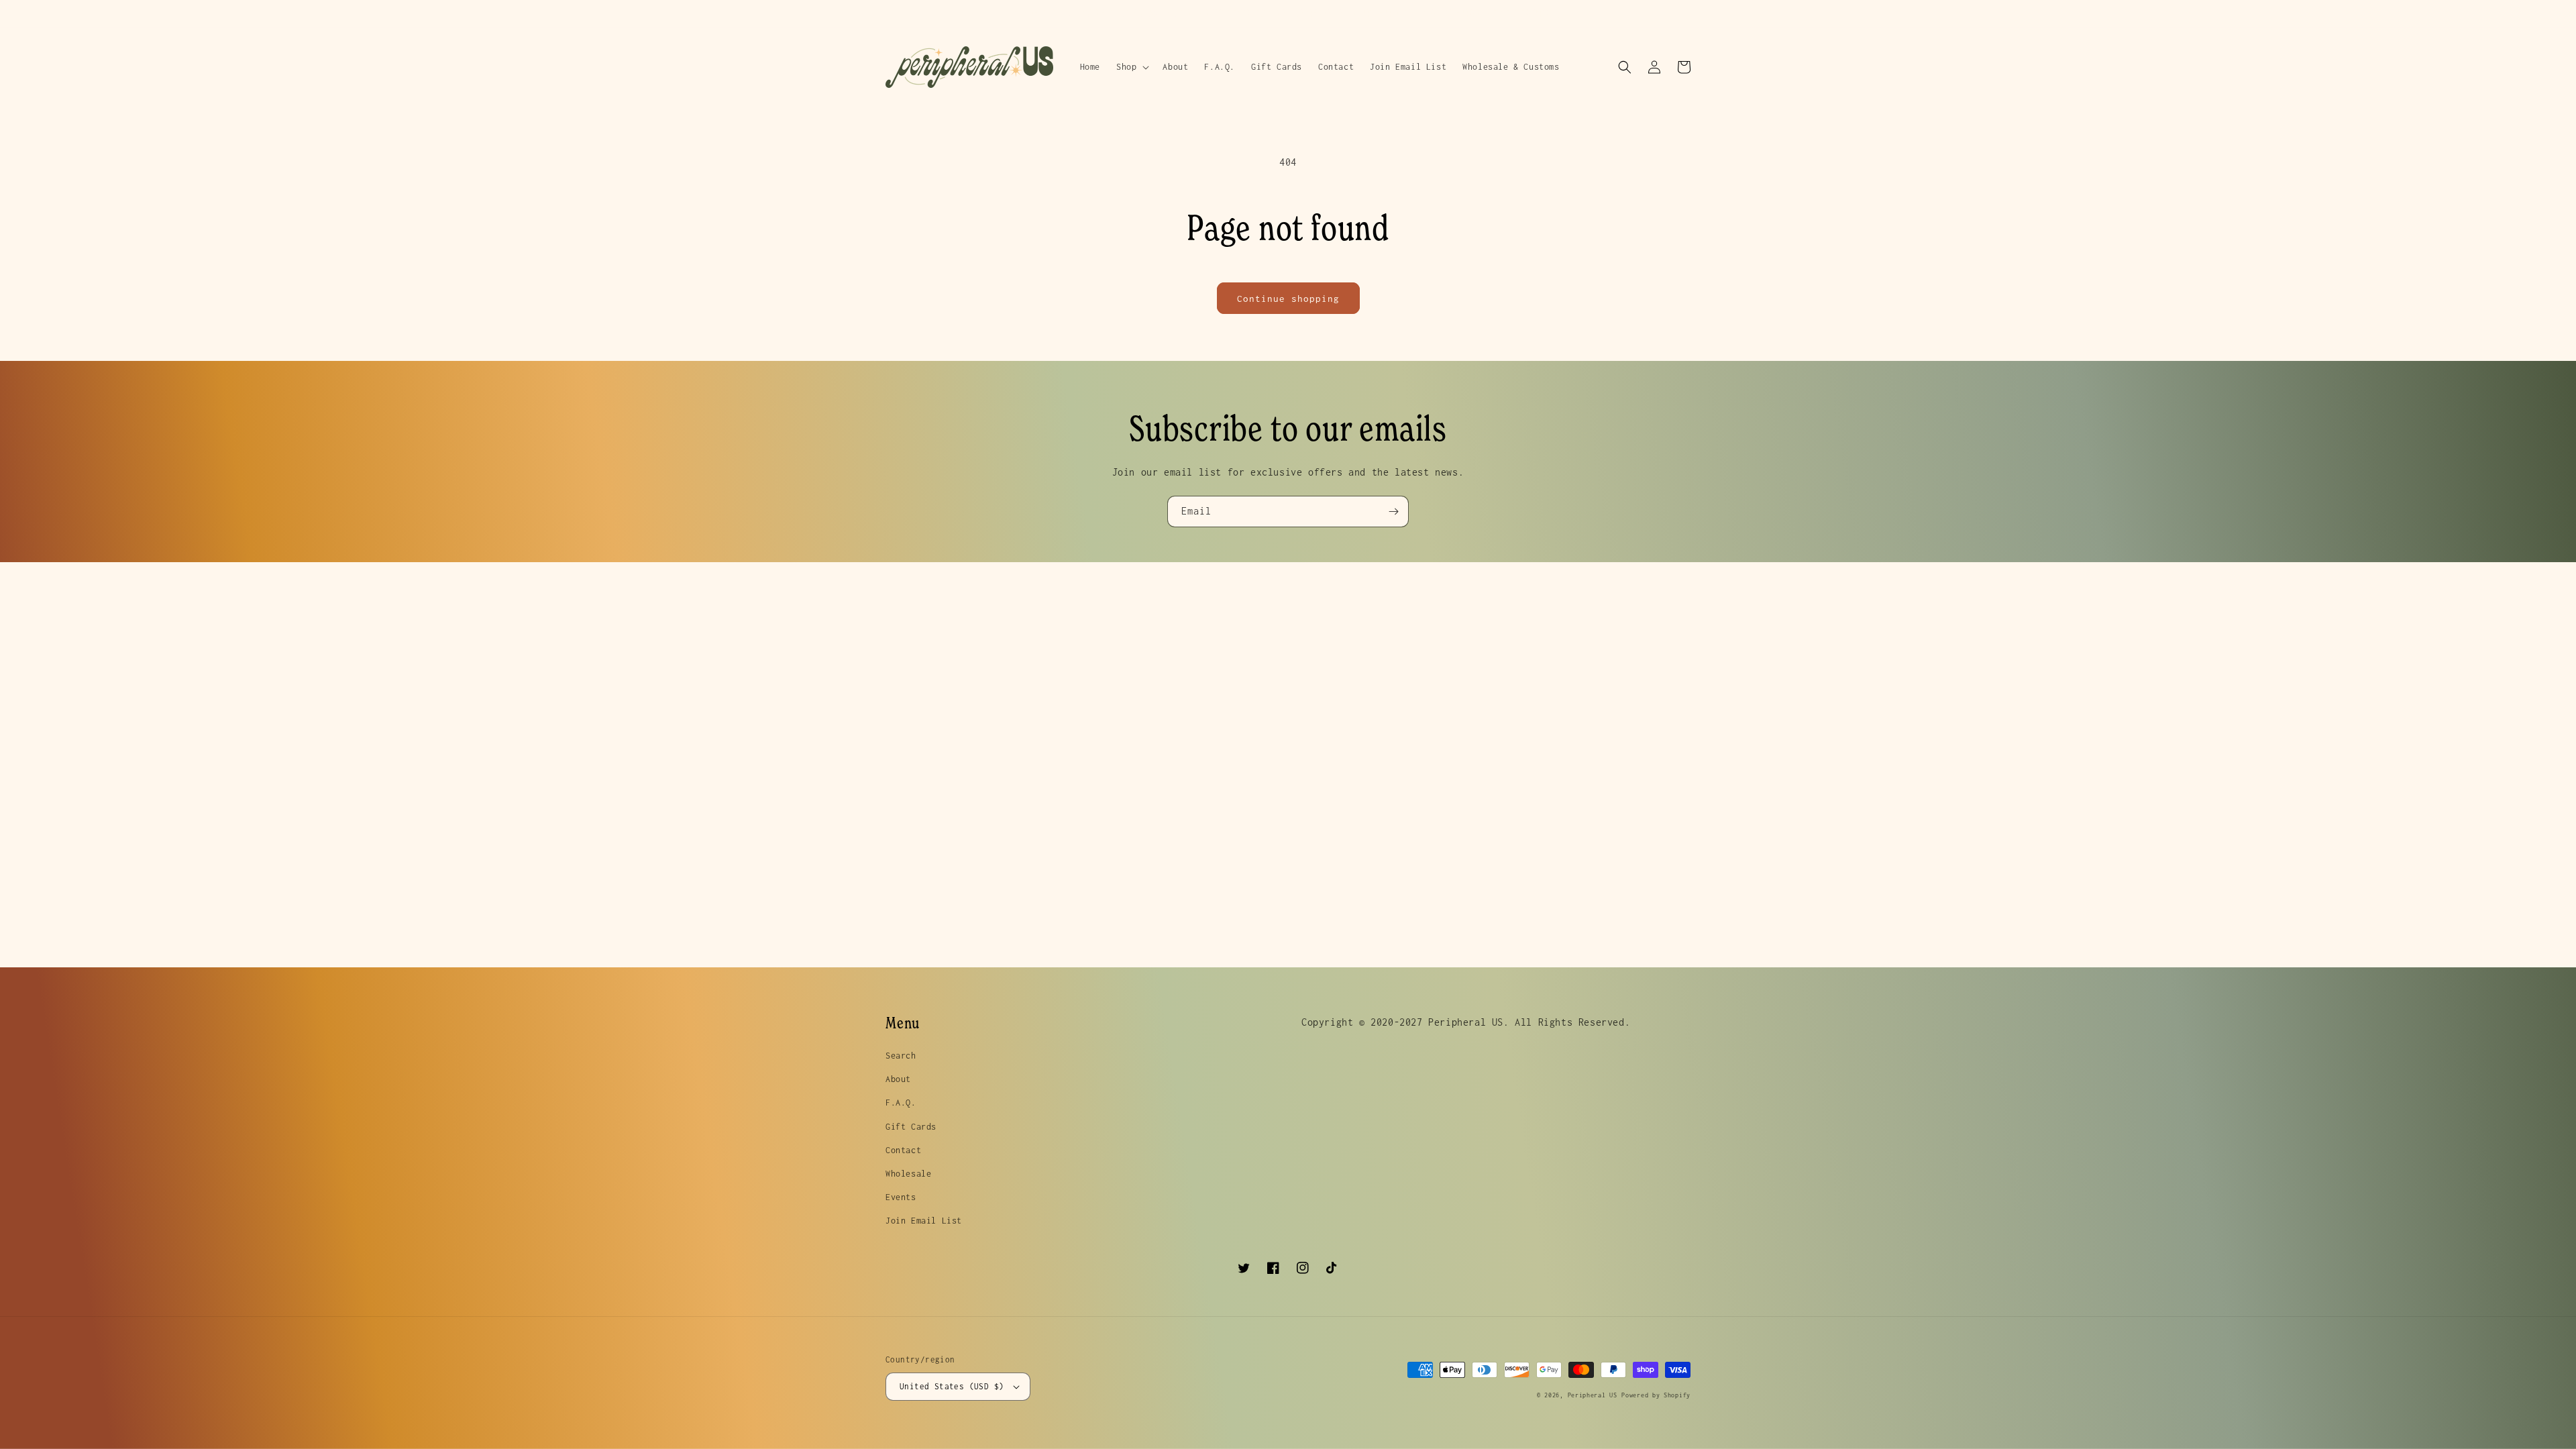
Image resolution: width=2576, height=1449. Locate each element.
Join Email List (924, 1221)
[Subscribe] (1393, 512)
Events (901, 1197)
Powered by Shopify (1656, 1395)
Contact (903, 1150)
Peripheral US (1593, 1395)
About (898, 1079)
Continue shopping (1288, 299)
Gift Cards (911, 1127)
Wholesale (908, 1174)
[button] (1131, 67)
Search (901, 1056)
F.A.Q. (901, 1103)
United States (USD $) (952, 1386)
